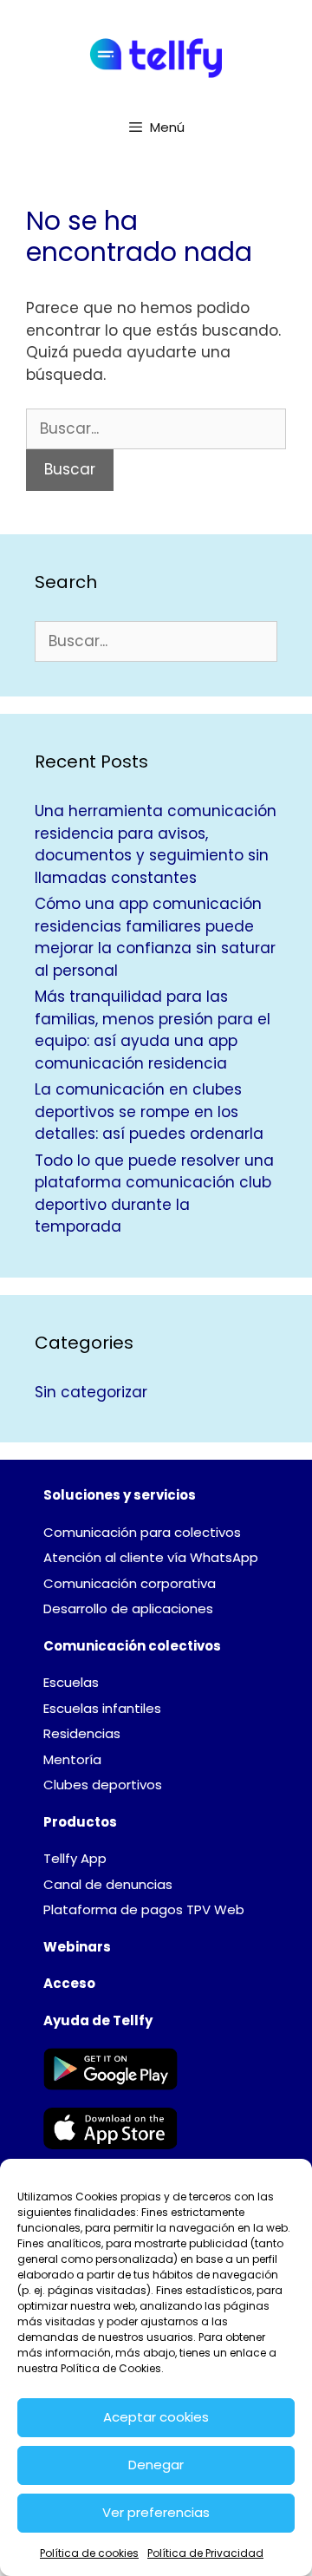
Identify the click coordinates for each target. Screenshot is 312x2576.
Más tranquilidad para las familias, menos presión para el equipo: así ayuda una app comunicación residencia (153, 1030)
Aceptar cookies (156, 2417)
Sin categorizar (91, 1392)
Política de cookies (89, 2553)
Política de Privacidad (205, 2553)
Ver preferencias (156, 2512)
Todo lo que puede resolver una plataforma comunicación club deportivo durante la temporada (154, 1194)
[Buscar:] (156, 428)
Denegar (156, 2465)
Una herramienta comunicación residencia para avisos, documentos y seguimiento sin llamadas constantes (156, 844)
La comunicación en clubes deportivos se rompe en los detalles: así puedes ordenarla (149, 1111)
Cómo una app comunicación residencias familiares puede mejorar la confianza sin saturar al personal (155, 937)
